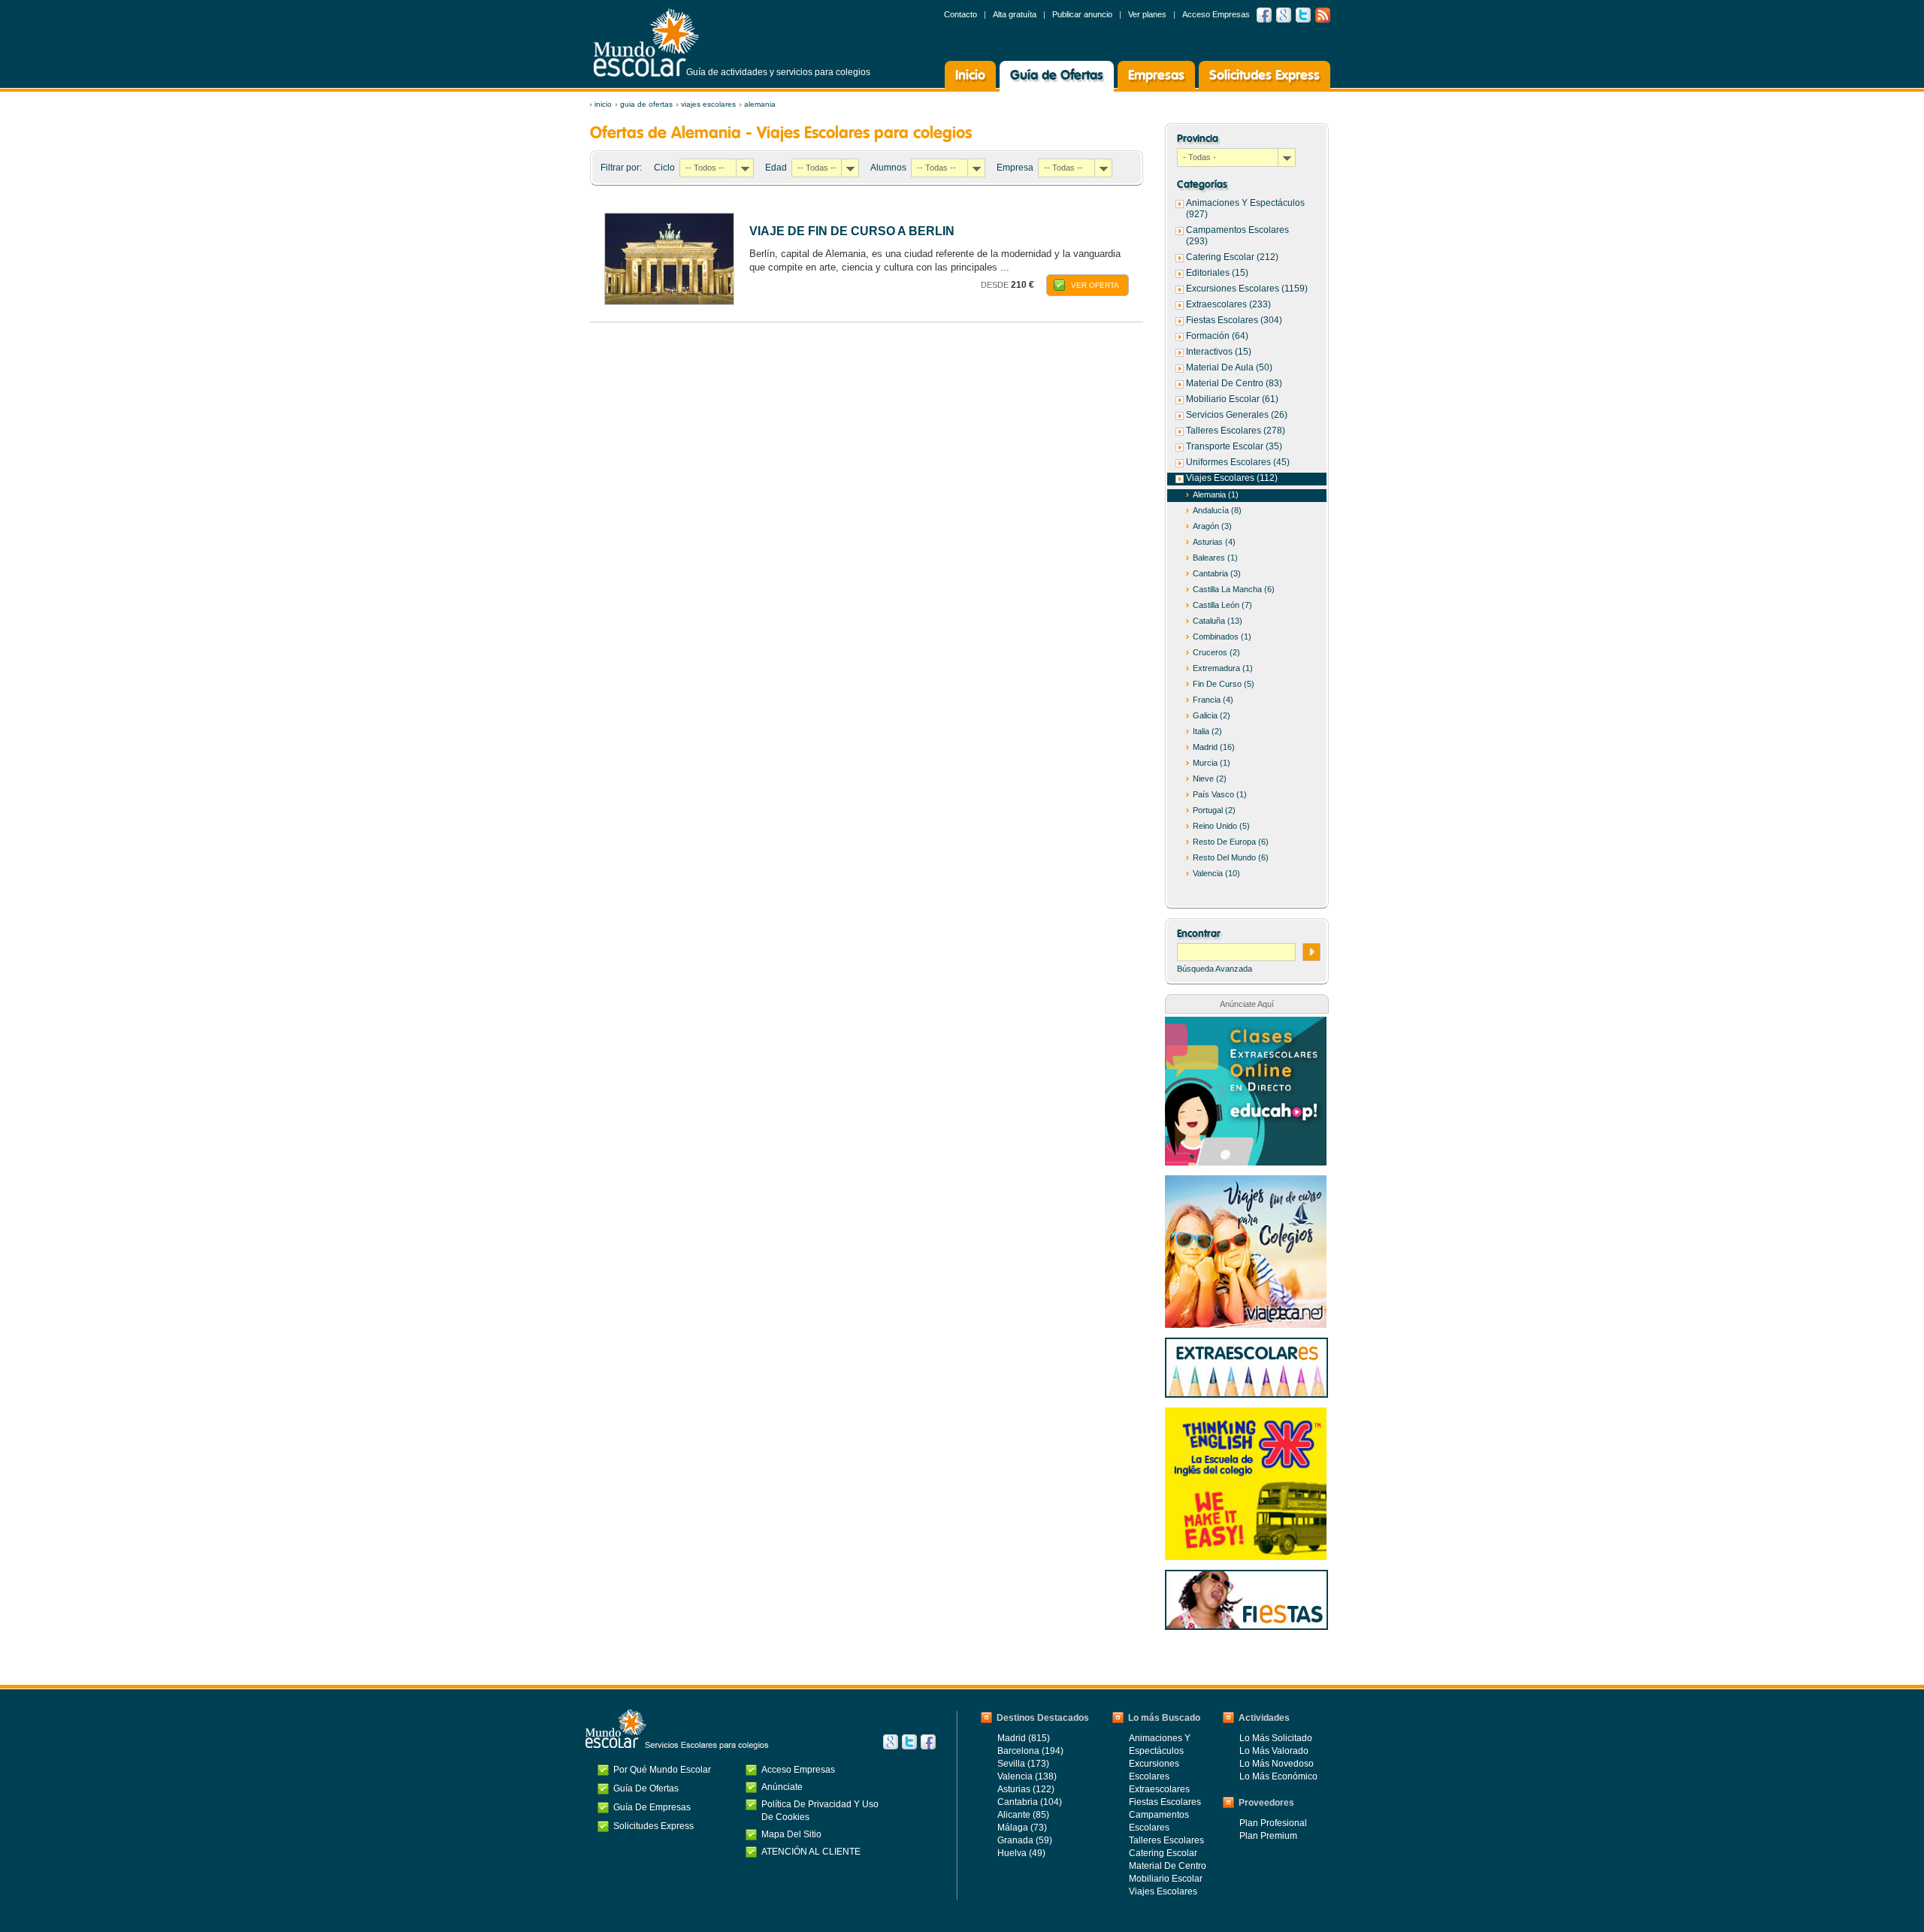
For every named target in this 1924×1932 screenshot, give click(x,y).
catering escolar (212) (1232, 257)
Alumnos (888, 168)
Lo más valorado (1274, 1751)
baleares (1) (1215, 558)
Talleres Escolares (1166, 1840)
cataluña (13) (1218, 621)
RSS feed (1323, 15)
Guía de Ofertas (1057, 76)
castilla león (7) (1222, 605)
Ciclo (664, 168)
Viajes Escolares (708, 104)
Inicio (970, 76)
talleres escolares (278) (1236, 431)
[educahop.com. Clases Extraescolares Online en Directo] (1246, 1024)
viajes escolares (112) (1232, 478)
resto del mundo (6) (1231, 857)
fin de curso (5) (1224, 684)
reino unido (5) (1221, 826)
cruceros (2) (1216, 652)
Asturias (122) (1026, 1789)
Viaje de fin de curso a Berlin (852, 231)
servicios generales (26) (1237, 415)
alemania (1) (1216, 494)
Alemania (760, 104)
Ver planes (1147, 14)
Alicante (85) (1023, 1815)
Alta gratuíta (1015, 14)
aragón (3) (1212, 526)
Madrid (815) (1024, 1738)
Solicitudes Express (1265, 76)
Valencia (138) (1027, 1776)
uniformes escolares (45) (1238, 462)
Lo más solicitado (1276, 1738)
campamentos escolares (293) (1237, 236)
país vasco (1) (1220, 794)
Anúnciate (782, 1787)
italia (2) (1207, 731)
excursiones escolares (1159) (1247, 289)
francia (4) (1213, 700)
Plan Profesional (1273, 1823)
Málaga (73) (1022, 1828)
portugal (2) (1214, 810)
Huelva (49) (1021, 1853)
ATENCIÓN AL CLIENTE (811, 1852)
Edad (776, 168)
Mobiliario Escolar (1166, 1879)
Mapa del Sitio (791, 1834)
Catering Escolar (1163, 1853)
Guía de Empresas (652, 1807)
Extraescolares (1159, 1789)
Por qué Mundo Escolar (662, 1770)
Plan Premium (1268, 1836)
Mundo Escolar (646, 42)
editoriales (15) (1217, 273)
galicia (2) (1212, 715)
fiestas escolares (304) (1234, 320)
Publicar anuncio (1082, 14)
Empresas (1156, 76)
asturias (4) (1214, 542)
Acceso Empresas (1216, 14)
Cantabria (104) (1030, 1802)
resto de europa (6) (1231, 842)
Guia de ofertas (646, 104)
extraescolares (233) (1228, 304)
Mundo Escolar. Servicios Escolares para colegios (677, 1729)
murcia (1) (1212, 763)
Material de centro (1168, 1866)
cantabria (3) (1217, 573)
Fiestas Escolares (1165, 1802)
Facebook (1264, 15)
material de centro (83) (1234, 383)
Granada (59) (1025, 1840)
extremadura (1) (1223, 668)
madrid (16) (1214, 747)
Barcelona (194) (1030, 1751)
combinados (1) (1222, 636)
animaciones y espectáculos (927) (1245, 209)
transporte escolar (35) (1234, 446)
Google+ (891, 1742)
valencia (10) (1216, 873)
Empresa (1015, 168)
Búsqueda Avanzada (1215, 969)
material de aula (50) (1229, 367)
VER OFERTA (1095, 285)
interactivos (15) (1219, 352)
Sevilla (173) (1023, 1764)
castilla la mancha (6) (1234, 589)
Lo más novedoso (1277, 1764)
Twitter (1303, 15)
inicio (603, 104)
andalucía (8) (1217, 510)
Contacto (960, 14)
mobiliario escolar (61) (1232, 399)
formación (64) (1217, 336)
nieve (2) (1210, 779)
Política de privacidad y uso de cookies (820, 1811)
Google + (1284, 15)
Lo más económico (1278, 1776)
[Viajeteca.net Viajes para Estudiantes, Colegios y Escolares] (1246, 1183)
